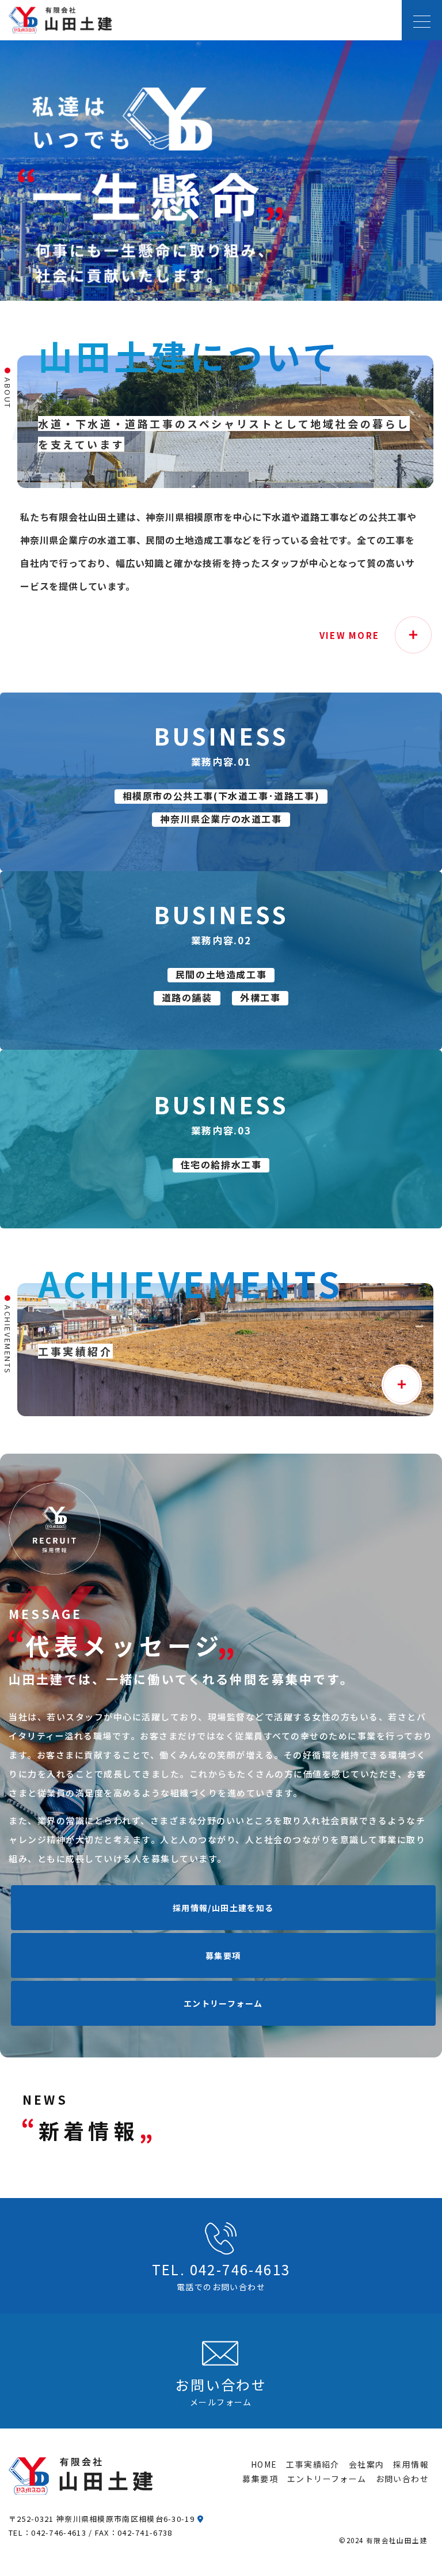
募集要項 (223, 1955)
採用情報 (411, 2464)
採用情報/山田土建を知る (223, 1908)
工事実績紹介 (313, 2464)
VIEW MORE (349, 635)
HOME (264, 2464)
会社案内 (367, 2464)
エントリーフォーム (223, 2003)
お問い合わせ (402, 2479)
